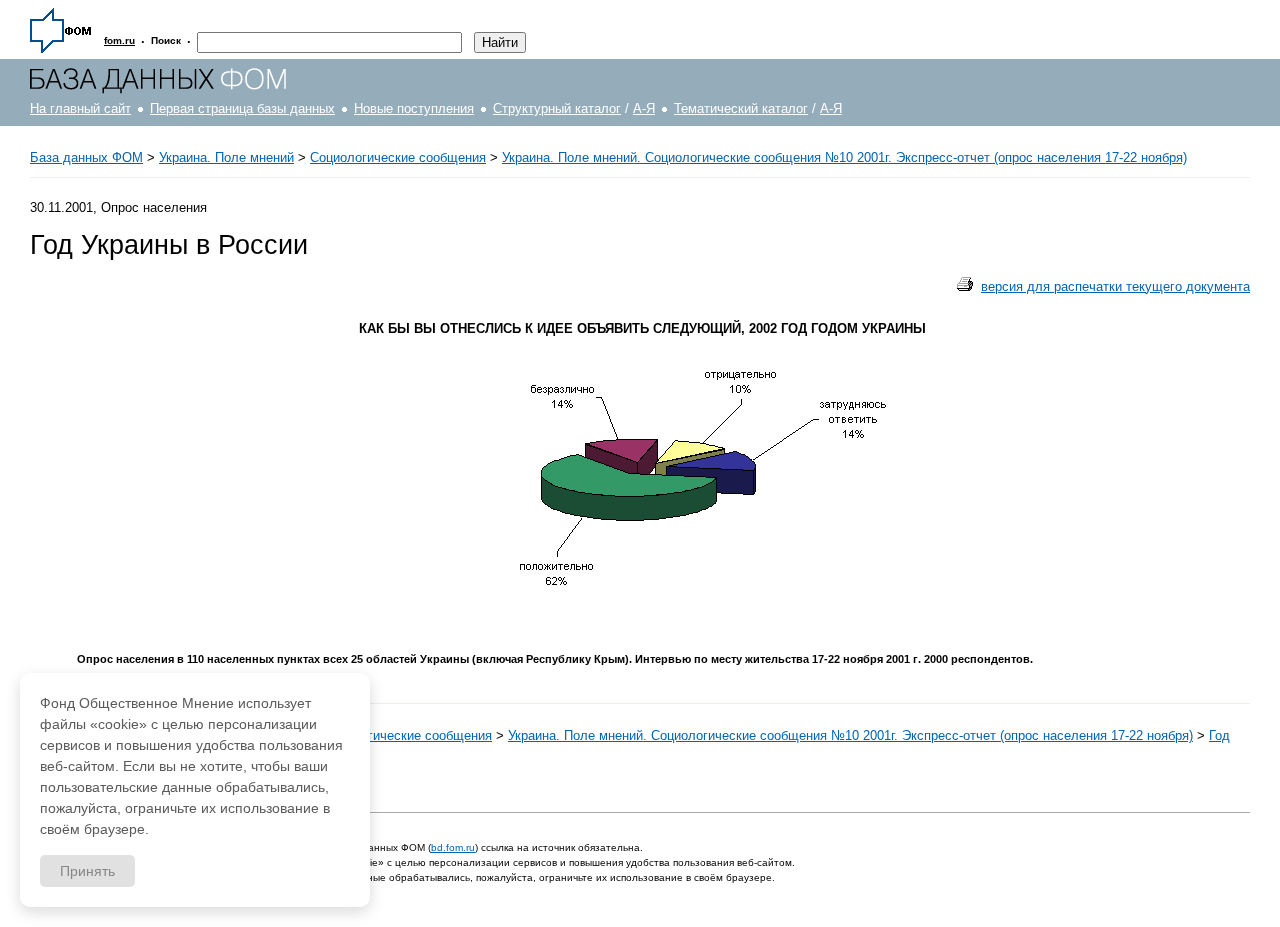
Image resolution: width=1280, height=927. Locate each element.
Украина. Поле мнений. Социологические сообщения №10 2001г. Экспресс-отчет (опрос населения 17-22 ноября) (844, 157)
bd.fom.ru (453, 847)
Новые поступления (414, 108)
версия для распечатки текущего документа (1115, 286)
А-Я (644, 108)
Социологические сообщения (398, 157)
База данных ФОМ (86, 157)
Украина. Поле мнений (226, 157)
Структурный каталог (557, 108)
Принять (87, 871)
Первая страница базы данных (242, 108)
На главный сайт (80, 108)
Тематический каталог (741, 108)
